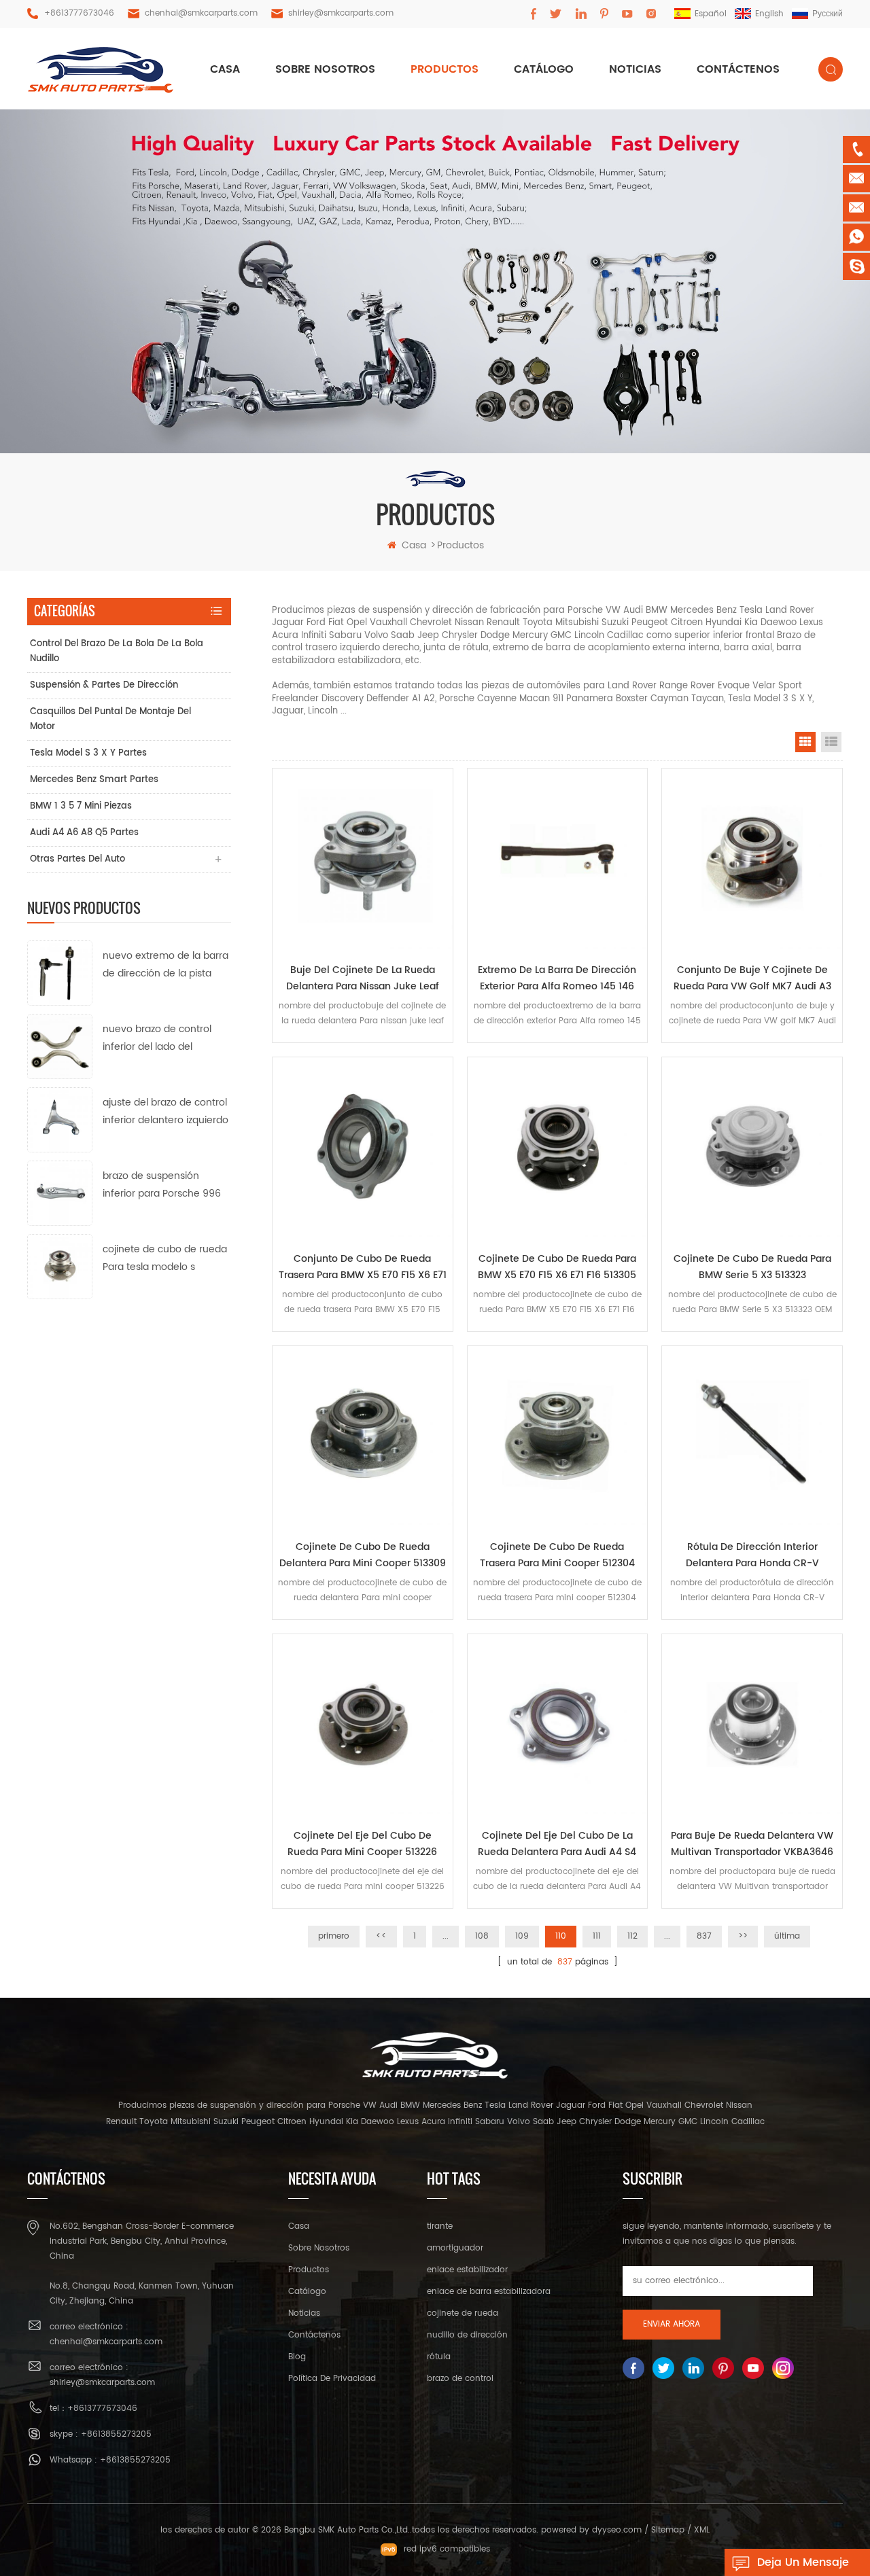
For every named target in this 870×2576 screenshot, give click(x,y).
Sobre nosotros (325, 69)
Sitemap (668, 2530)
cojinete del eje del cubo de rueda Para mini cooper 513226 (362, 1844)
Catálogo (544, 69)
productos (445, 69)
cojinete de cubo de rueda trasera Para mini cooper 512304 (557, 1555)
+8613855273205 (116, 2434)
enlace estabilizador (467, 2270)
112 (632, 1936)
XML (702, 2530)
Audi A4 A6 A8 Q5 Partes (84, 833)
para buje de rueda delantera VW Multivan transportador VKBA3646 (752, 1844)
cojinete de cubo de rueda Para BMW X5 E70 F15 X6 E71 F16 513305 (557, 1267)
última (787, 1936)
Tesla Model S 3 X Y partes (88, 753)
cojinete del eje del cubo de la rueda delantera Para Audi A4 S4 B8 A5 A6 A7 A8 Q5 (557, 1844)
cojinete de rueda (463, 2313)
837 (704, 1936)
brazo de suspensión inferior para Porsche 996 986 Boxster (162, 1185)
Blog (297, 2357)
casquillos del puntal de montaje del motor (110, 719)
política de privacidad (332, 2379)
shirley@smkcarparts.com (341, 13)
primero (334, 1936)
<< (381, 1936)
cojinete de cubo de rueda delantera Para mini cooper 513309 (363, 1555)
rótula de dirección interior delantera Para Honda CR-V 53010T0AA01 (752, 1555)
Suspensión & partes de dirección (104, 685)
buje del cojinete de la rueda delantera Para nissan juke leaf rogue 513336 (363, 978)
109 (522, 1936)
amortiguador (455, 2248)
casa (225, 69)
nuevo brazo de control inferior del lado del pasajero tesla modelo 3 (159, 1039)
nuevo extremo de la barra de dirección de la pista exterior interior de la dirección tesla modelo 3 (166, 965)
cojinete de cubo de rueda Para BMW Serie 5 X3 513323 (752, 1267)
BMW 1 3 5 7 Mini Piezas (81, 806)
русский (828, 14)
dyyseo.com (617, 2530)
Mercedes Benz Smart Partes (94, 780)
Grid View (805, 742)
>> (743, 1936)
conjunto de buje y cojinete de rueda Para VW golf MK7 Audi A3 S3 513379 (752, 978)
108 (482, 1936)
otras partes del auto (77, 859)
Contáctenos (738, 69)
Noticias (635, 69)
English (769, 14)
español (711, 14)
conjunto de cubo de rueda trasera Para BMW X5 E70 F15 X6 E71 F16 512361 (363, 1267)
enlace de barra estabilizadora (489, 2292)
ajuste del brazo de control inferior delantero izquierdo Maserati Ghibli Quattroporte (166, 1112)
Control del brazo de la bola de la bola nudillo (117, 651)
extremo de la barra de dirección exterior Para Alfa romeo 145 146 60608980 (557, 978)
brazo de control (460, 2379)
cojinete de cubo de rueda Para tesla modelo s (165, 1258)
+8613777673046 (79, 13)
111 (597, 1936)
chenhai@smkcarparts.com (201, 13)
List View (831, 742)
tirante (440, 2226)
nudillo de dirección (467, 2335)
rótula (439, 2357)
